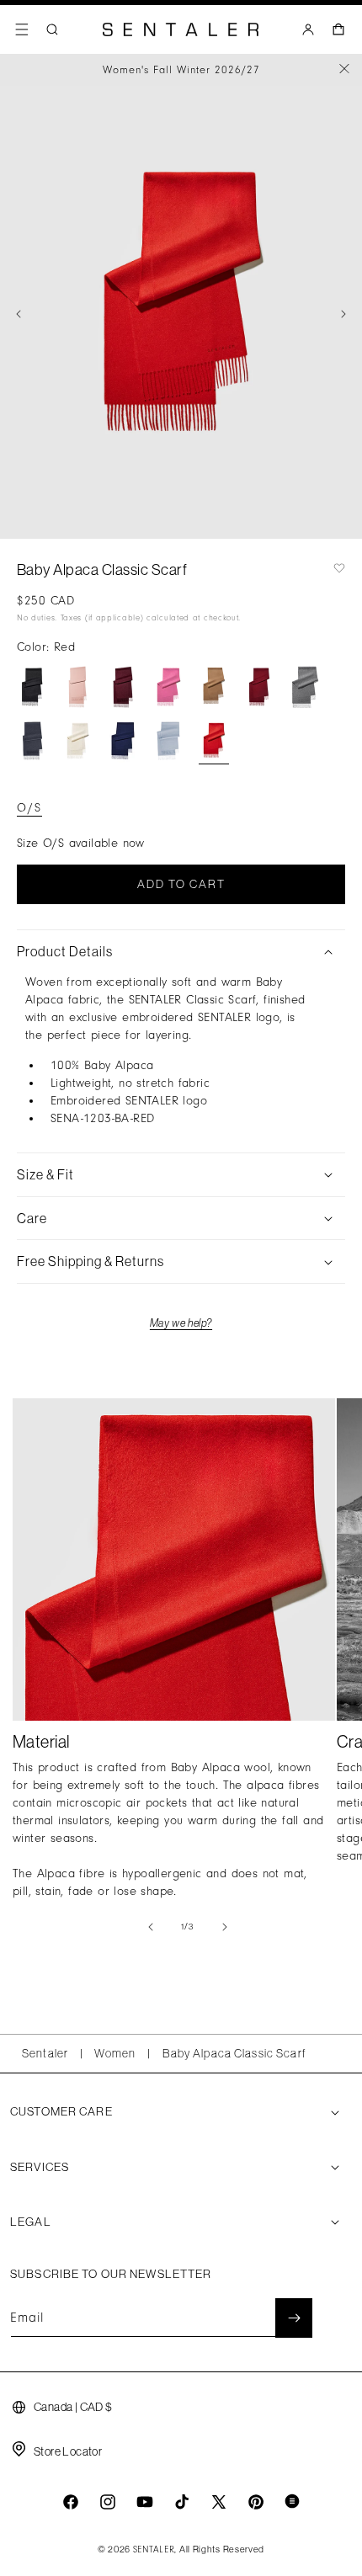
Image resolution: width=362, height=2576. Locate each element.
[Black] (32, 687)
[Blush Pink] (77, 687)
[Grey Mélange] (305, 687)
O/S (29, 808)
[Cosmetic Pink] (168, 687)
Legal (31, 2222)
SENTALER (154, 2550)
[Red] (214, 741)
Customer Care (61, 2111)
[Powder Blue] (168, 741)
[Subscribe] (294, 2318)
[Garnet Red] (259, 687)
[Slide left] (19, 314)
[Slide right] (343, 314)
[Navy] (123, 741)
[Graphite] (32, 741)
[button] (22, 29)
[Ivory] (77, 741)
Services (40, 2167)
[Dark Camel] (214, 687)
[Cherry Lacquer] (123, 687)
